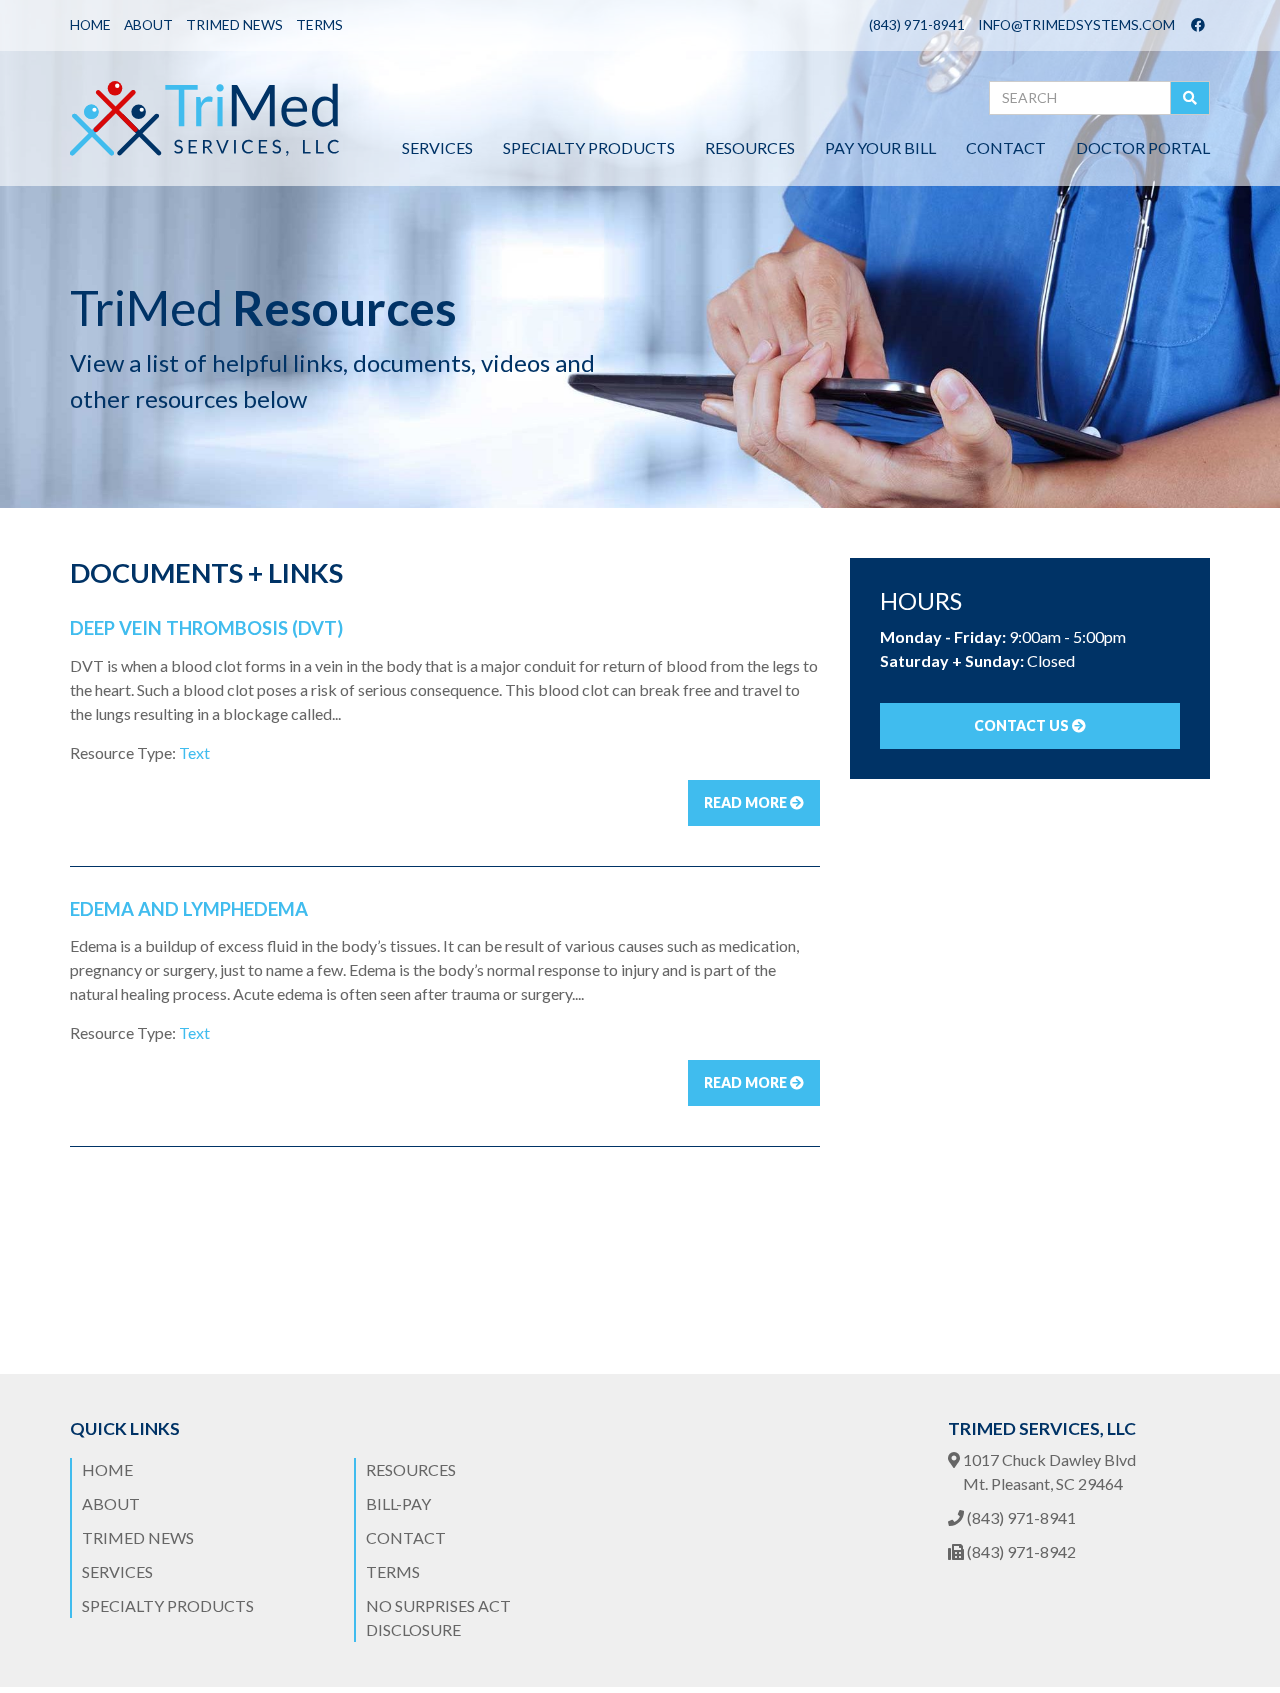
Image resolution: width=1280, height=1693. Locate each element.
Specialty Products (589, 147)
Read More (747, 802)
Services (437, 147)
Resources (750, 147)
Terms (319, 24)
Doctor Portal (1143, 147)
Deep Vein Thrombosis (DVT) (206, 628)
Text (194, 752)
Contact (1006, 147)
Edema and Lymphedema (189, 909)
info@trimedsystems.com (1076, 24)
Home (90, 24)
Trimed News (234, 24)
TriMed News (138, 1537)
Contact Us (1023, 725)
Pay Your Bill (880, 147)
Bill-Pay (398, 1503)
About (148, 24)
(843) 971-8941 (917, 24)
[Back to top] (1224, 1637)
